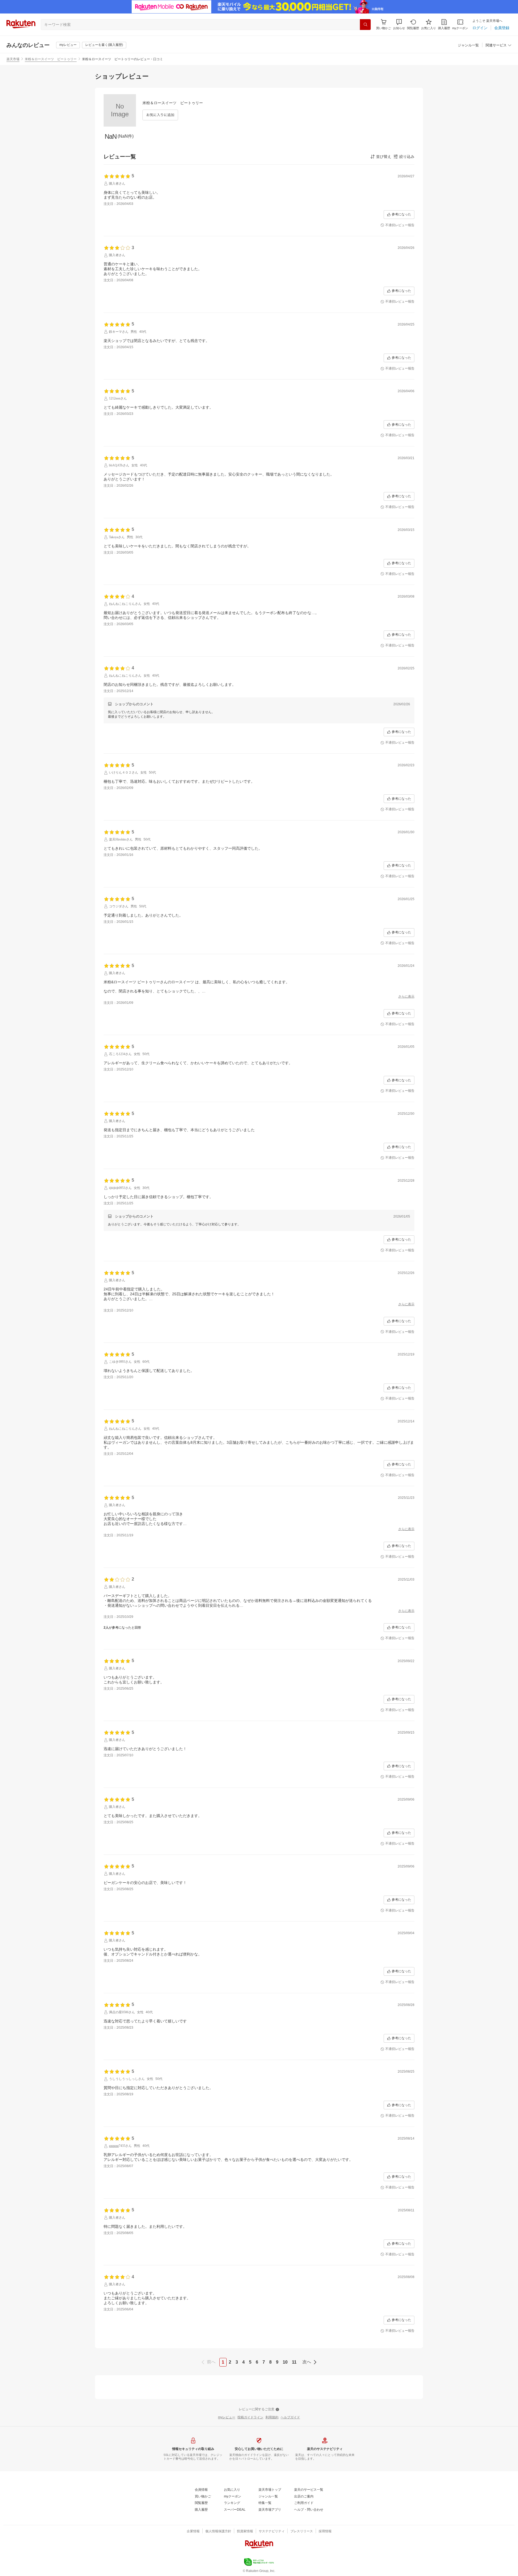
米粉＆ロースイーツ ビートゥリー (51, 59)
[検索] (365, 25)
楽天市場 (13, 59)
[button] (399, 24)
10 (285, 2362)
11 (294, 2362)
